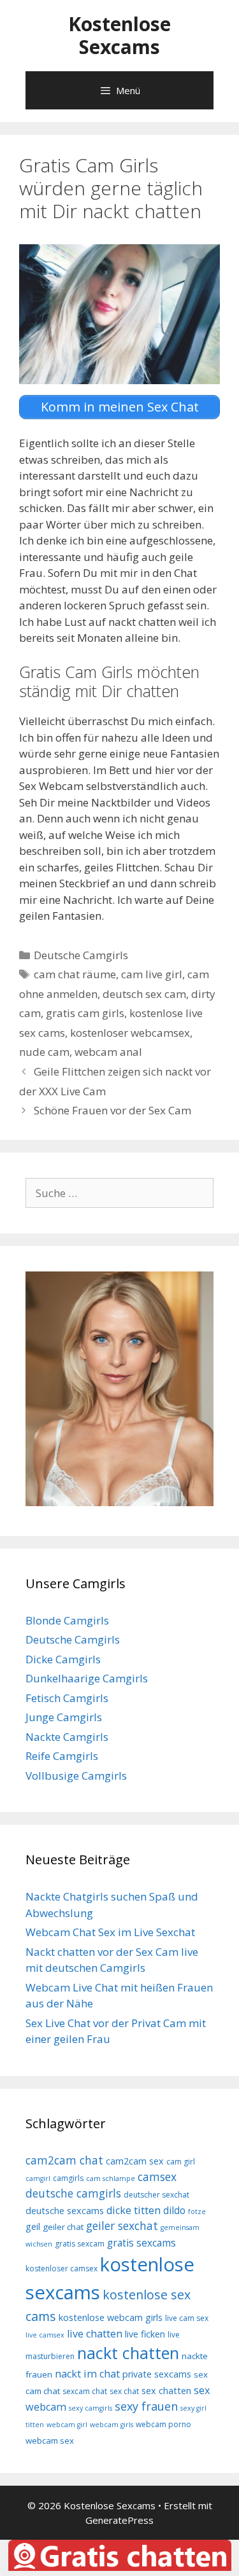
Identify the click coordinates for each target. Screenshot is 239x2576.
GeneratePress (119, 2520)
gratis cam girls (85, 1013)
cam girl (181, 2162)
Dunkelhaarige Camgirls (87, 1678)
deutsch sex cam (144, 994)
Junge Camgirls (64, 1717)
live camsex (45, 2335)
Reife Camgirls (62, 1756)
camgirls (68, 2178)
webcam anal (108, 1052)
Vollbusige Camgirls (76, 1776)
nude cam (44, 1052)
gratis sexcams (141, 2243)
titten (35, 2425)
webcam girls (112, 2425)
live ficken (145, 2334)
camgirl (38, 2178)
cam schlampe (111, 2178)
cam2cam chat (64, 2160)
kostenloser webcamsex (130, 1033)
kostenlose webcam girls (111, 2317)
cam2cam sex (135, 2161)
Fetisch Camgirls (67, 1698)
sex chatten (166, 2391)
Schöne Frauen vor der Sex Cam (112, 1110)
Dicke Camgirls (63, 1659)
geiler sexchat (122, 2226)
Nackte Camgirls (67, 1737)
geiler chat (63, 2227)
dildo (174, 2210)
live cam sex (187, 2318)
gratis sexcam (80, 2244)
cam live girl (152, 974)
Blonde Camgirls (67, 1620)
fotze (197, 2212)
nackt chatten (128, 2353)
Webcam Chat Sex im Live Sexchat (110, 1932)
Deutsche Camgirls (81, 955)
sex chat (124, 2391)
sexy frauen (146, 2406)
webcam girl (67, 2425)
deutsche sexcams (65, 2211)
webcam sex (50, 2441)
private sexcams (157, 2374)
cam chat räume (75, 974)
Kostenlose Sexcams (119, 35)
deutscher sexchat (156, 2195)
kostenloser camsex (62, 2268)
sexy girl (193, 2408)
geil (33, 2226)
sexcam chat (85, 2391)
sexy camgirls (91, 2408)
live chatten (95, 2334)
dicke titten (134, 2210)
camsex (157, 2177)
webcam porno (163, 2424)
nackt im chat (87, 2374)
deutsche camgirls (73, 2193)
